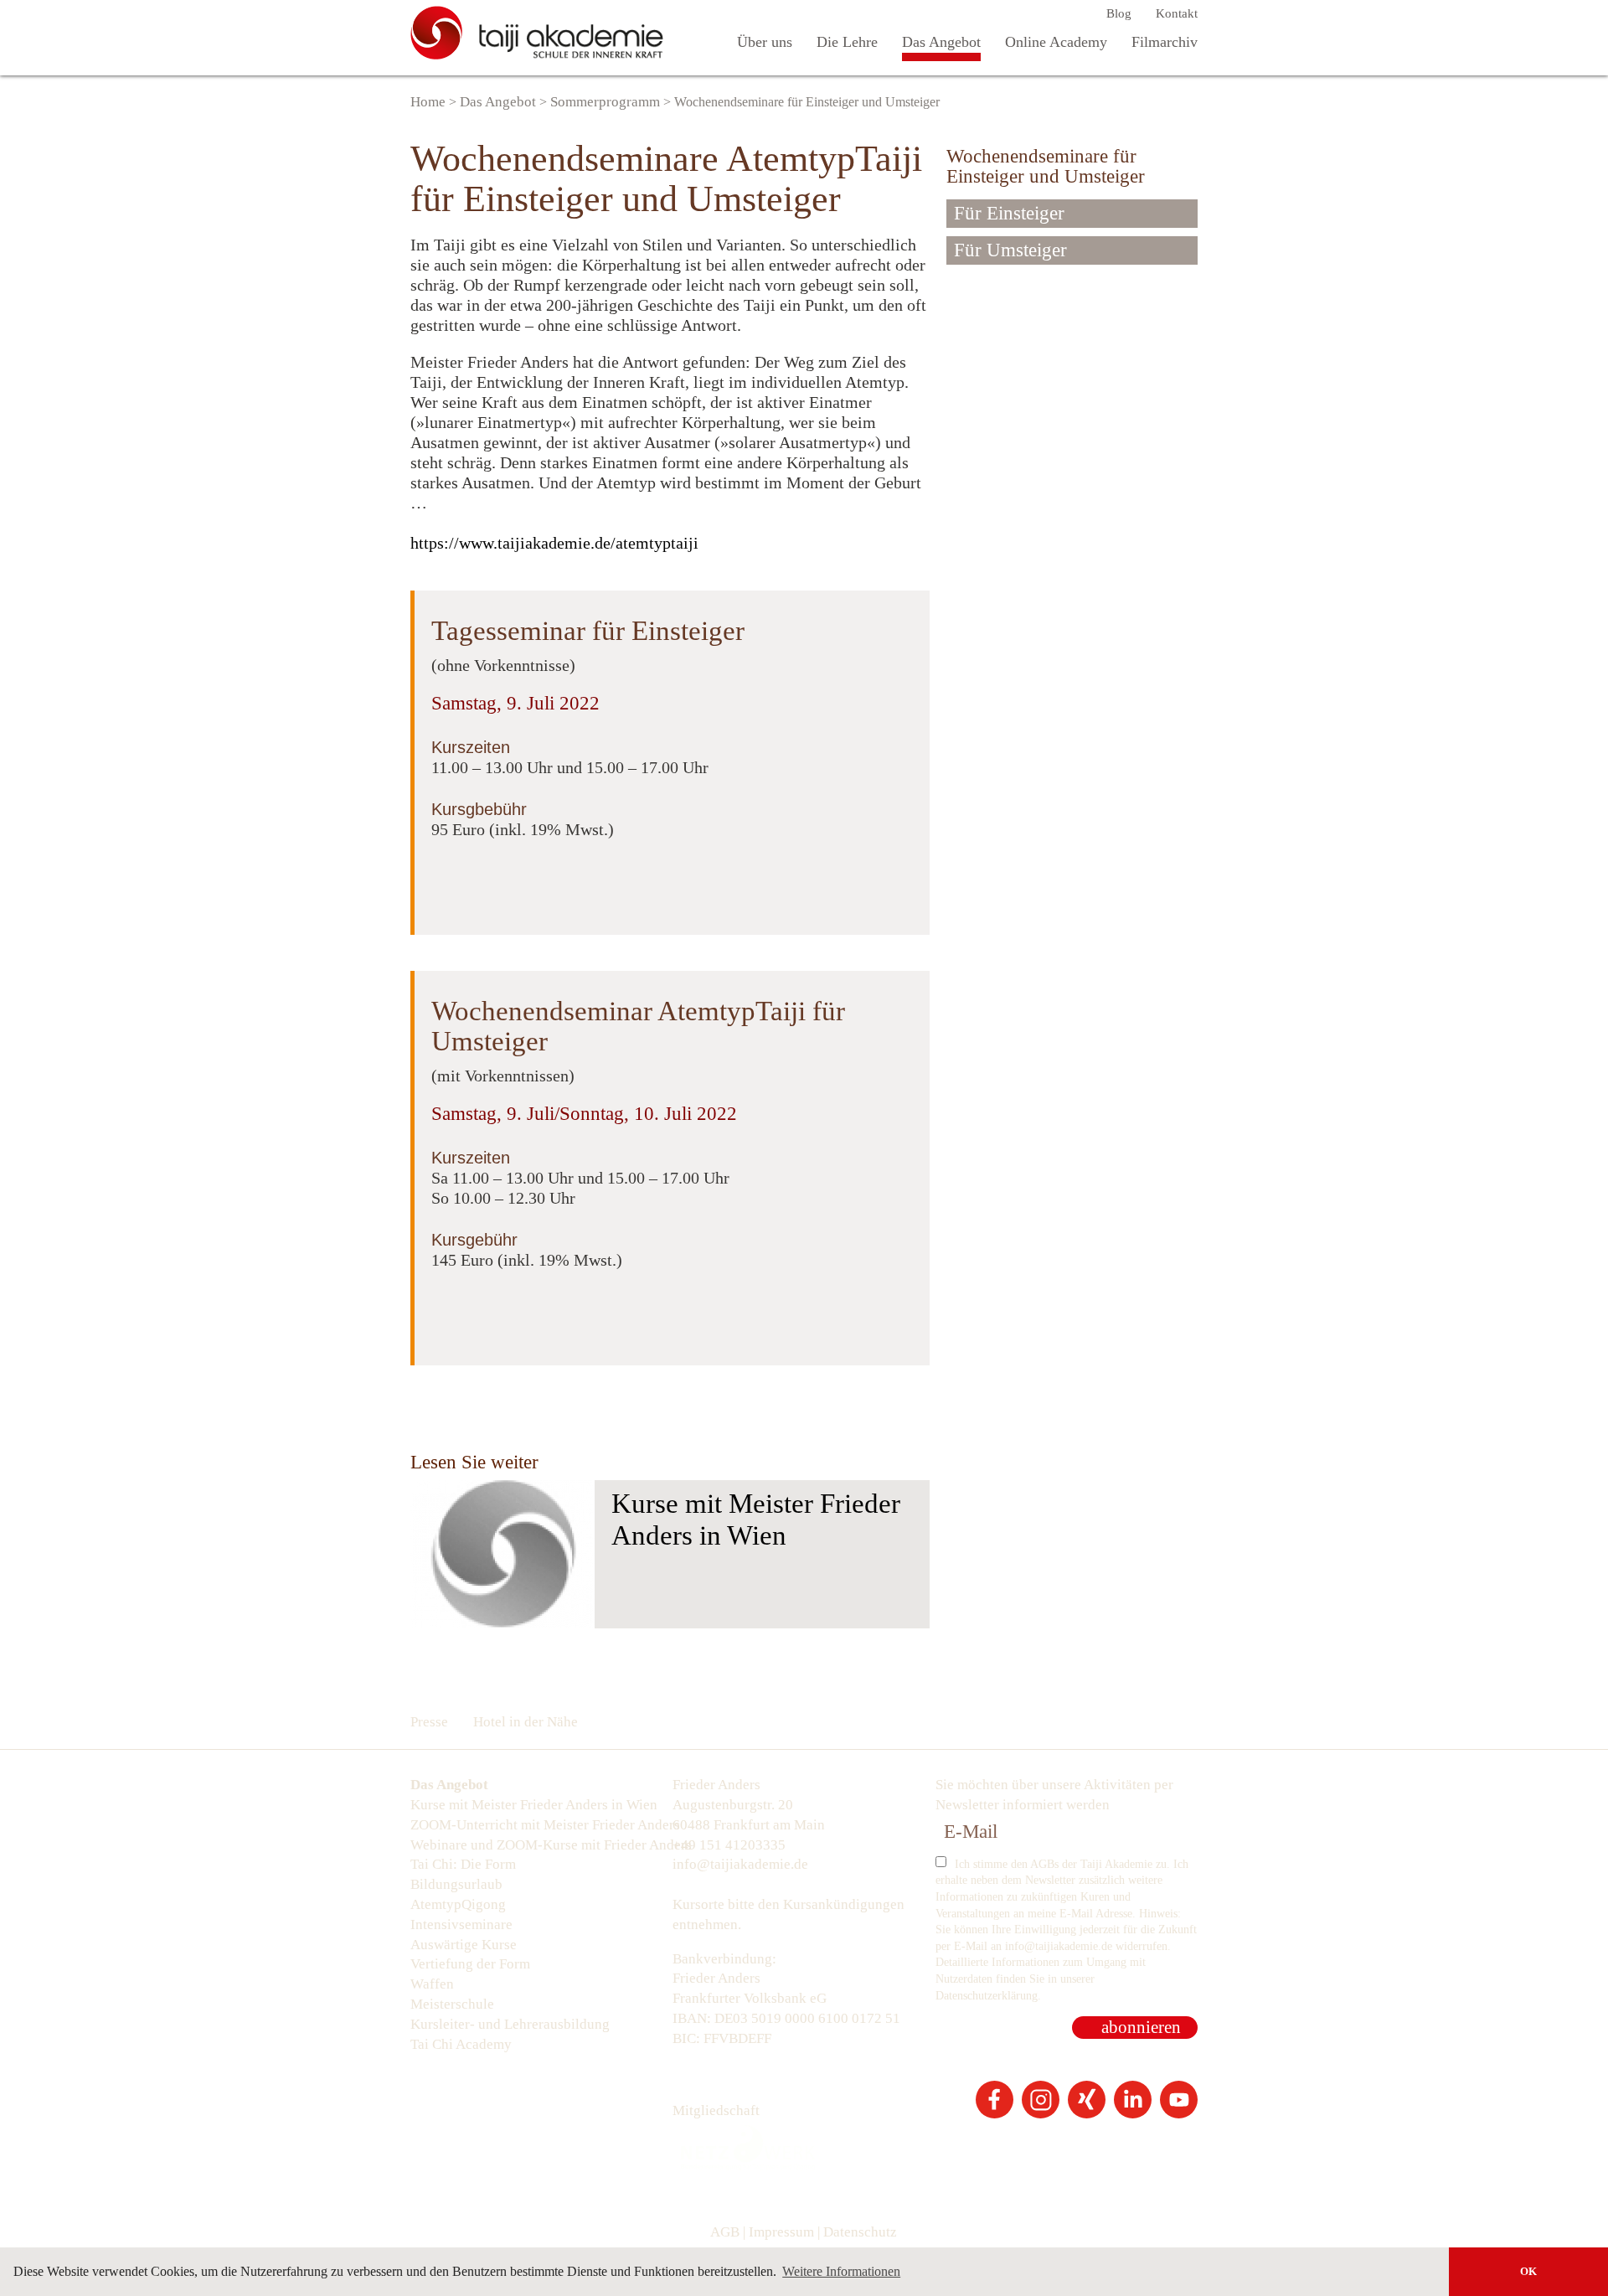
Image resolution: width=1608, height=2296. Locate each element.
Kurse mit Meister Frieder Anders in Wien (756, 1519)
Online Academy (1056, 42)
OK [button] (1528, 2272)
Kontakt (1177, 13)
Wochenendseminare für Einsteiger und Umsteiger (1046, 166)
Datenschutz (860, 2232)
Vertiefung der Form (470, 1964)
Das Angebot (941, 42)
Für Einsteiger (1009, 213)
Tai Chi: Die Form (463, 1864)
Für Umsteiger (1010, 250)
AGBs (1044, 1864)
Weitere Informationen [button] (841, 2271)
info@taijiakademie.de (740, 1864)
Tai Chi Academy (461, 2044)
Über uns (765, 42)
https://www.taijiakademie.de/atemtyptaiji (554, 543)
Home (428, 102)
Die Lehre (847, 42)
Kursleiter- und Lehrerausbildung (510, 2024)
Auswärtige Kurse (464, 1945)
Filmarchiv (1165, 42)
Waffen (432, 1984)
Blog (1119, 13)
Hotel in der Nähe (526, 1722)
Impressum (781, 2232)
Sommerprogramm (605, 102)
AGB (725, 2232)
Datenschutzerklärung (987, 1996)
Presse (429, 1722)
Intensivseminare (461, 1925)
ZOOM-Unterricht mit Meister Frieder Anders (541, 1825)
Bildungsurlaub (456, 1884)
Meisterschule (452, 2004)
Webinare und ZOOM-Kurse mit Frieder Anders (541, 1845)
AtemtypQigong (458, 1904)
